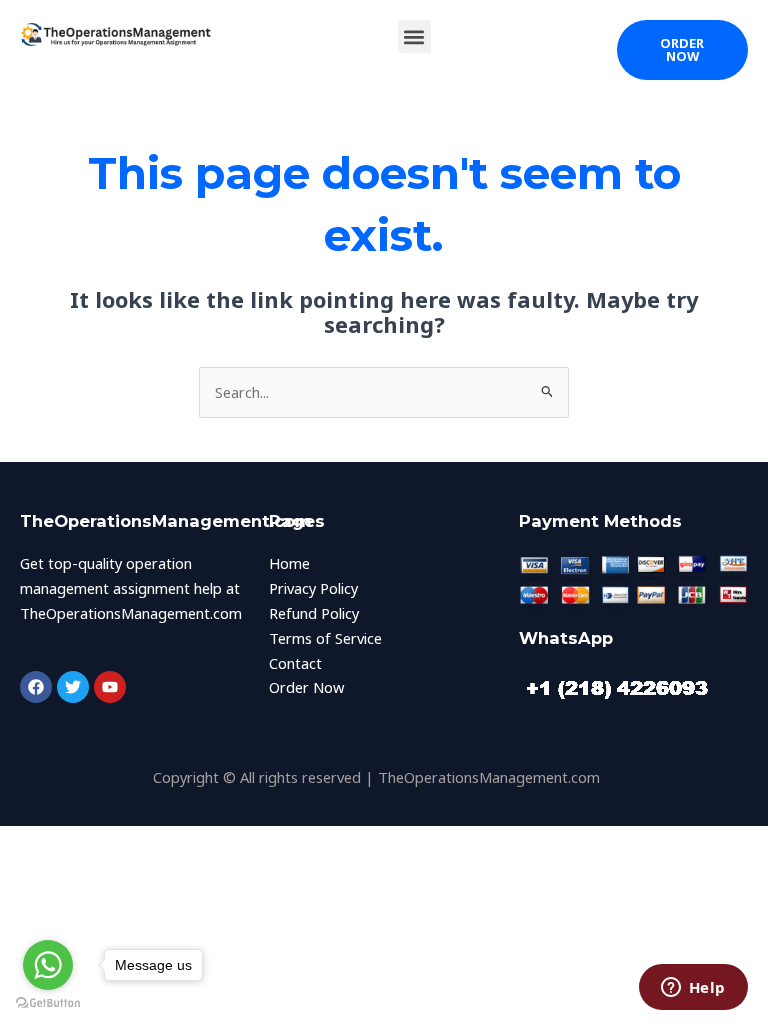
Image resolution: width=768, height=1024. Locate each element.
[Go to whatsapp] (48, 965)
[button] (414, 36)
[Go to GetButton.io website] (48, 1003)
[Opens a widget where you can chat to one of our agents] (693, 989)
